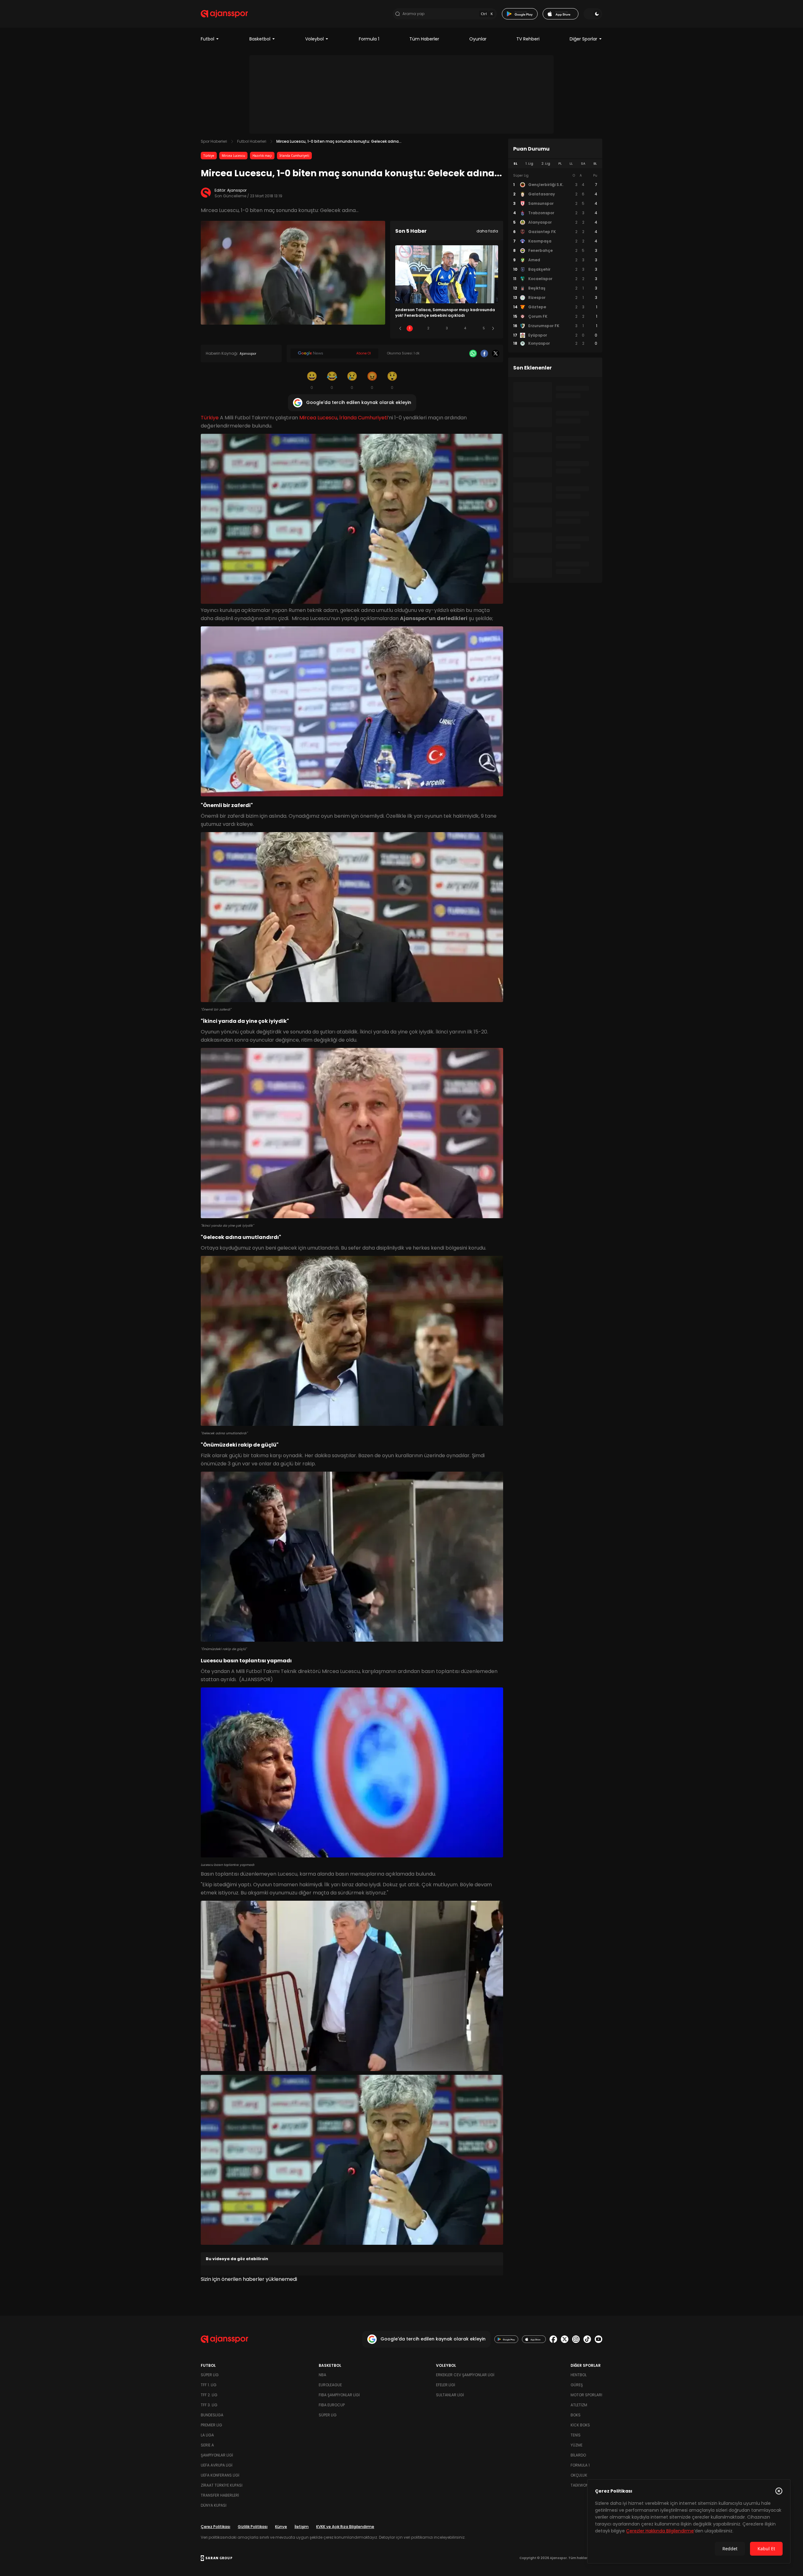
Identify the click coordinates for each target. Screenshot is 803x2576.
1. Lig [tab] (529, 164)
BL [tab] (595, 164)
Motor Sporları (586, 2395)
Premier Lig (211, 2425)
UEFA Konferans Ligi (220, 2475)
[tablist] (555, 164)
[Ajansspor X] (565, 2339)
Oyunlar (478, 39)
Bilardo (578, 2455)
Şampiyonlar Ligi (217, 2455)
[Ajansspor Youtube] (598, 2339)
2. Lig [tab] (546, 164)
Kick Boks (580, 2425)
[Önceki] (400, 328)
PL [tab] (560, 164)
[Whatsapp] (473, 353)
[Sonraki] (493, 328)
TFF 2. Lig (209, 2395)
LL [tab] (571, 164)
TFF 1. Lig (209, 2385)
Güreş (577, 2385)
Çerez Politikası (215, 2527)
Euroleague (330, 2385)
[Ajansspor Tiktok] (587, 2339)
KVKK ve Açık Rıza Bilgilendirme (345, 2527)
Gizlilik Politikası (253, 2527)
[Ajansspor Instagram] (576, 2339)
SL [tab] (515, 164)
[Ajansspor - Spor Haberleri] (224, 14)
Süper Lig (210, 2375)
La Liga (207, 2435)
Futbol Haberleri (252, 141)
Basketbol (260, 39)
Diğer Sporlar (583, 39)
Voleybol (314, 39)
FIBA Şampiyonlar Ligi (339, 2395)
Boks (576, 2415)
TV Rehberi (528, 39)
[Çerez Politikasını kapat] (779, 2491)
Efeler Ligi (446, 2385)
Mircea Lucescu (233, 156)
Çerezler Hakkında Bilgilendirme (660, 2531)
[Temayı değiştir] (593, 14)
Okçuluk (579, 2475)
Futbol (207, 39)
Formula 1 (369, 39)
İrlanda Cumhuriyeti (294, 156)
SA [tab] (583, 164)
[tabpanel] (555, 260)
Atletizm (579, 2405)
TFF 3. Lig (209, 2405)
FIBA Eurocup (332, 2405)
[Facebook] (484, 353)
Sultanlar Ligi (450, 2395)
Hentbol (579, 2375)
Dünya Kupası (214, 2505)
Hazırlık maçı (262, 156)
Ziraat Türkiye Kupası (222, 2485)
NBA (322, 2375)
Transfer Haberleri (220, 2495)
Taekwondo (582, 2485)
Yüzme (577, 2445)
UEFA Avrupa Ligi (217, 2465)
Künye (281, 2527)
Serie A (207, 2445)
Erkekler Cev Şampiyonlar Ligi (465, 2375)
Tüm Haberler (424, 39)
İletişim (302, 2527)
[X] (496, 353)
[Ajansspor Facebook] (553, 2339)
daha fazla (487, 231)
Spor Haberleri (214, 141)
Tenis (576, 2435)
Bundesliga (212, 2415)
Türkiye (209, 156)
